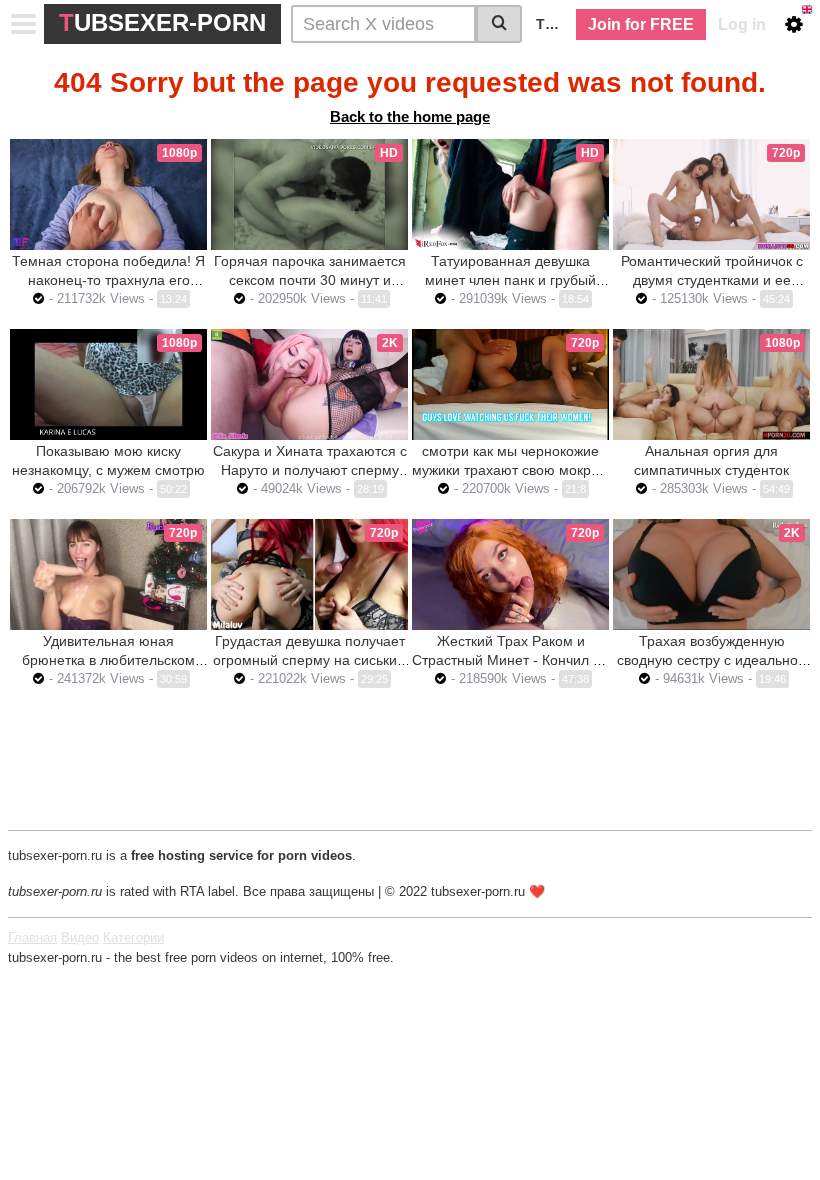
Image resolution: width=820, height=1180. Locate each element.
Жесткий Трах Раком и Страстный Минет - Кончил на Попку (510, 660)
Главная (32, 937)
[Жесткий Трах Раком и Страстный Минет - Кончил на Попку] (510, 574)
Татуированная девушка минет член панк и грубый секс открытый (510, 280)
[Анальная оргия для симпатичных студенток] (711, 384)
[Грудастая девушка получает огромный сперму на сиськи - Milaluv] (309, 574)
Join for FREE (641, 24)
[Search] (499, 24)
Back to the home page (410, 116)
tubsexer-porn (162, 22)
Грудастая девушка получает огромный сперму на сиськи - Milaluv (309, 660)
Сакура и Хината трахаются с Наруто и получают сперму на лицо (310, 470)
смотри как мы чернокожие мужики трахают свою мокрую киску (510, 470)
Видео (80, 937)
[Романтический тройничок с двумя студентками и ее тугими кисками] (711, 194)
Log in (742, 24)
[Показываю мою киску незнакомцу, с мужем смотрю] (108, 384)
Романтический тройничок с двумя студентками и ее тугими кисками (712, 280)
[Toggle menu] (24, 24)
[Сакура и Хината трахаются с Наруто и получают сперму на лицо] (309, 384)
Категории (133, 937)
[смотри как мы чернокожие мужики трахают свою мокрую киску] (510, 384)
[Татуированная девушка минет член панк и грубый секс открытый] (510, 194)
